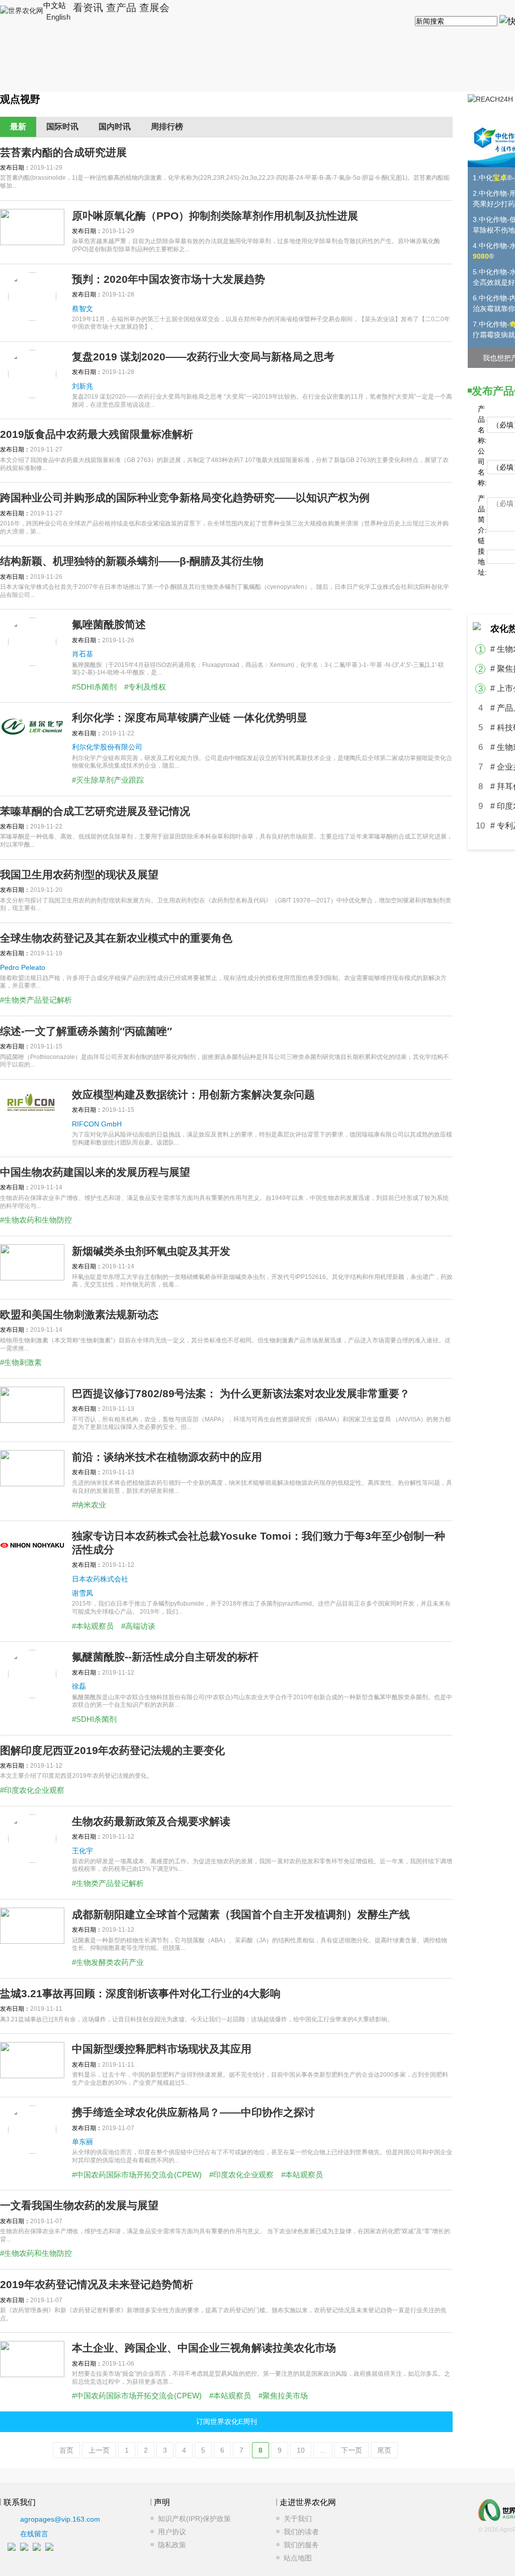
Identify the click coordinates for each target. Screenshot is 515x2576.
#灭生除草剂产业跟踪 (108, 780)
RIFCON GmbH (97, 1124)
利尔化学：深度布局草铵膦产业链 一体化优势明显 (190, 717)
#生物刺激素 (21, 1362)
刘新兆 (82, 386)
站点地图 (298, 2558)
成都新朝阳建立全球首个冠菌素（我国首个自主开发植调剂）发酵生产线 (241, 1914)
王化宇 (82, 1851)
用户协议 (172, 2532)
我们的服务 (301, 2545)
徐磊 (79, 1686)
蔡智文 (82, 309)
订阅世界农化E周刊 (227, 2421)
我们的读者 (301, 2532)
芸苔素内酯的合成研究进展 (63, 152)
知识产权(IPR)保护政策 (194, 2519)
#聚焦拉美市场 (283, 2396)
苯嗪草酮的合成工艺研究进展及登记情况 (95, 811)
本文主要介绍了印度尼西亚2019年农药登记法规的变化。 (76, 1776)
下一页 (352, 2450)
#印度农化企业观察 (32, 1790)
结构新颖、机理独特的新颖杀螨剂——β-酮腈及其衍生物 (132, 561)
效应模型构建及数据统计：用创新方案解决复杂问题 (193, 1094)
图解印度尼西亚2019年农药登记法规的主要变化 (112, 1750)
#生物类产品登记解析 (36, 1000)
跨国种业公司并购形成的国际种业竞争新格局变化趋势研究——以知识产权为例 (185, 498)
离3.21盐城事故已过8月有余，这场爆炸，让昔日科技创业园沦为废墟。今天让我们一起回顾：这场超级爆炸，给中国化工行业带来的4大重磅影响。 (197, 2019)
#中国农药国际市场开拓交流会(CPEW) (137, 2175)
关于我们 (298, 2519)
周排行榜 (167, 127)
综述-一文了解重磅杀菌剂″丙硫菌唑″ (86, 1031)
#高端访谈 (138, 1626)
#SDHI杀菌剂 (94, 687)
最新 (18, 127)
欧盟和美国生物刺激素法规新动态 (79, 1314)
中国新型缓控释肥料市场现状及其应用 (162, 2049)
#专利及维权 (145, 687)
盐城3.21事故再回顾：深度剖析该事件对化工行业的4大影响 (140, 1993)
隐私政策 (172, 2545)
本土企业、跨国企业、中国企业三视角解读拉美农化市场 (204, 2348)
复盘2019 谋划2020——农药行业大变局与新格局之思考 (203, 357)
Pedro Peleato (23, 967)
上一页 (99, 2450)
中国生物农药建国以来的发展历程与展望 (95, 1172)
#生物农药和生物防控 (36, 1220)
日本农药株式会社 (100, 1579)
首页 (66, 2450)
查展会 (154, 8)
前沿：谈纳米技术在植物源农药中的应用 (167, 1457)
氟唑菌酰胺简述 (109, 624)
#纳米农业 (89, 1505)
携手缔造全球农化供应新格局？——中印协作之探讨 (193, 2112)
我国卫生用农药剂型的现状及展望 (79, 875)
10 (301, 2450)
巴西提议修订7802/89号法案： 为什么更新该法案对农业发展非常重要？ (241, 1393)
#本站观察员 (93, 1626)
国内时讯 (115, 127)
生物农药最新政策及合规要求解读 (151, 1821)
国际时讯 (62, 127)
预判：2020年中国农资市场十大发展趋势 (168, 279)
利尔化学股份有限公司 (107, 747)
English (58, 17)
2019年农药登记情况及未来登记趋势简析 (97, 2284)
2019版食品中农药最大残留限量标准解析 (97, 434)
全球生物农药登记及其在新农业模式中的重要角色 (116, 938)
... (323, 2450)
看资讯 (88, 8)
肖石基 (82, 654)
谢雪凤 (82, 1593)
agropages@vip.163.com (60, 2519)
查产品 (121, 8)
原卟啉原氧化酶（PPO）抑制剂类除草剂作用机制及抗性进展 (215, 216)
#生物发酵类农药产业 (108, 1962)
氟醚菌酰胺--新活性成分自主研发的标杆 (165, 1657)
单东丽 (82, 2142)
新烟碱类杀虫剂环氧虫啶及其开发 (151, 1251)
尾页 (384, 2450)
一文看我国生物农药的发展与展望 (79, 2205)
